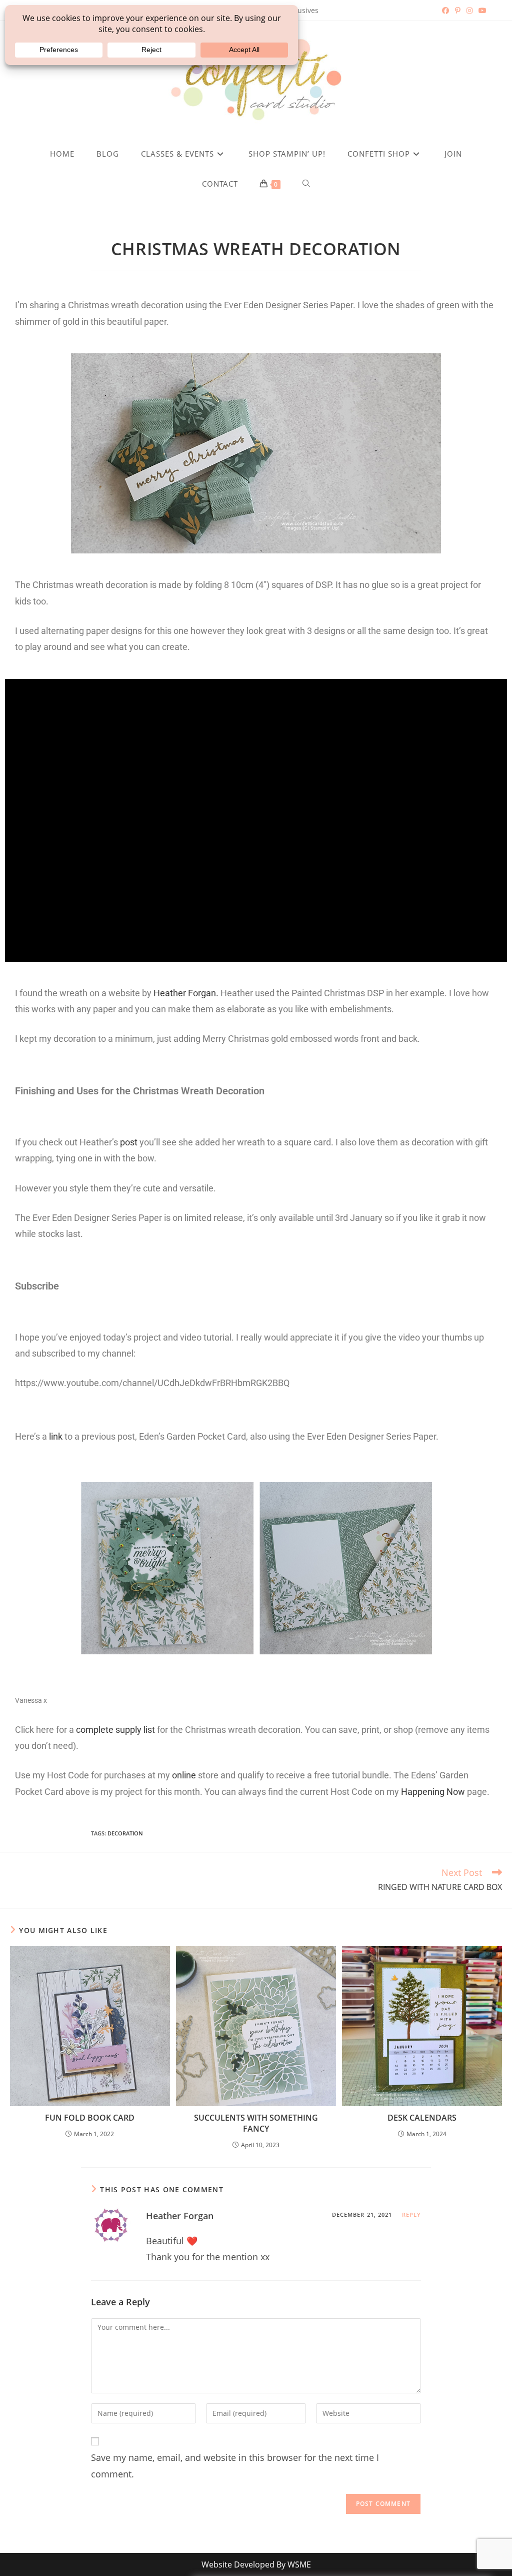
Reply (412, 2214)
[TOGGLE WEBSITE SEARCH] (306, 184)
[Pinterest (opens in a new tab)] (458, 11)
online (185, 1775)
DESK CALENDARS (422, 2118)
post (129, 1142)
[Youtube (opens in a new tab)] (481, 11)
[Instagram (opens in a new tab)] (469, 11)
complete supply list (115, 1730)
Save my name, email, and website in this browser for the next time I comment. (235, 2465)
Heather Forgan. (187, 993)
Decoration (125, 1833)
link (56, 1436)
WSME (299, 2564)
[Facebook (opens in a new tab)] (445, 11)
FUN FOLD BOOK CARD (90, 2118)
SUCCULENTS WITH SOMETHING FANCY (256, 2123)
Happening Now (433, 1792)
